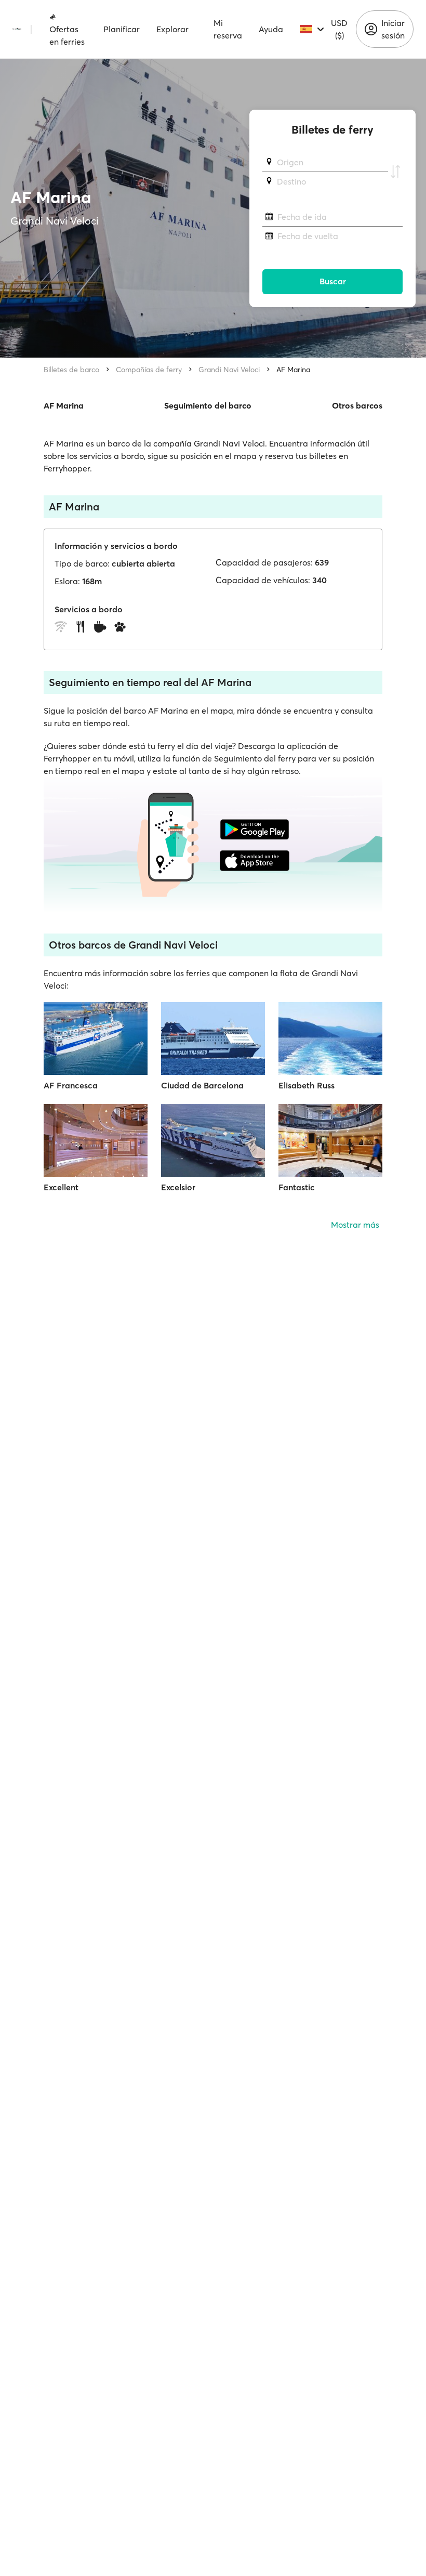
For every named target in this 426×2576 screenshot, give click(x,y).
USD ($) (339, 29)
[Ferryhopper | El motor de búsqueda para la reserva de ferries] (17, 29)
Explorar (172, 29)
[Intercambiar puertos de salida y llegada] (395, 172)
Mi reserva (228, 29)
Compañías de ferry (149, 370)
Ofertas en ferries (67, 35)
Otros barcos (357, 405)
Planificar (122, 29)
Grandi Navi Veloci (229, 370)
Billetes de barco (71, 370)
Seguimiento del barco (208, 405)
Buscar (333, 281)
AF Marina (293, 370)
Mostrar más (355, 1225)
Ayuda (271, 29)
